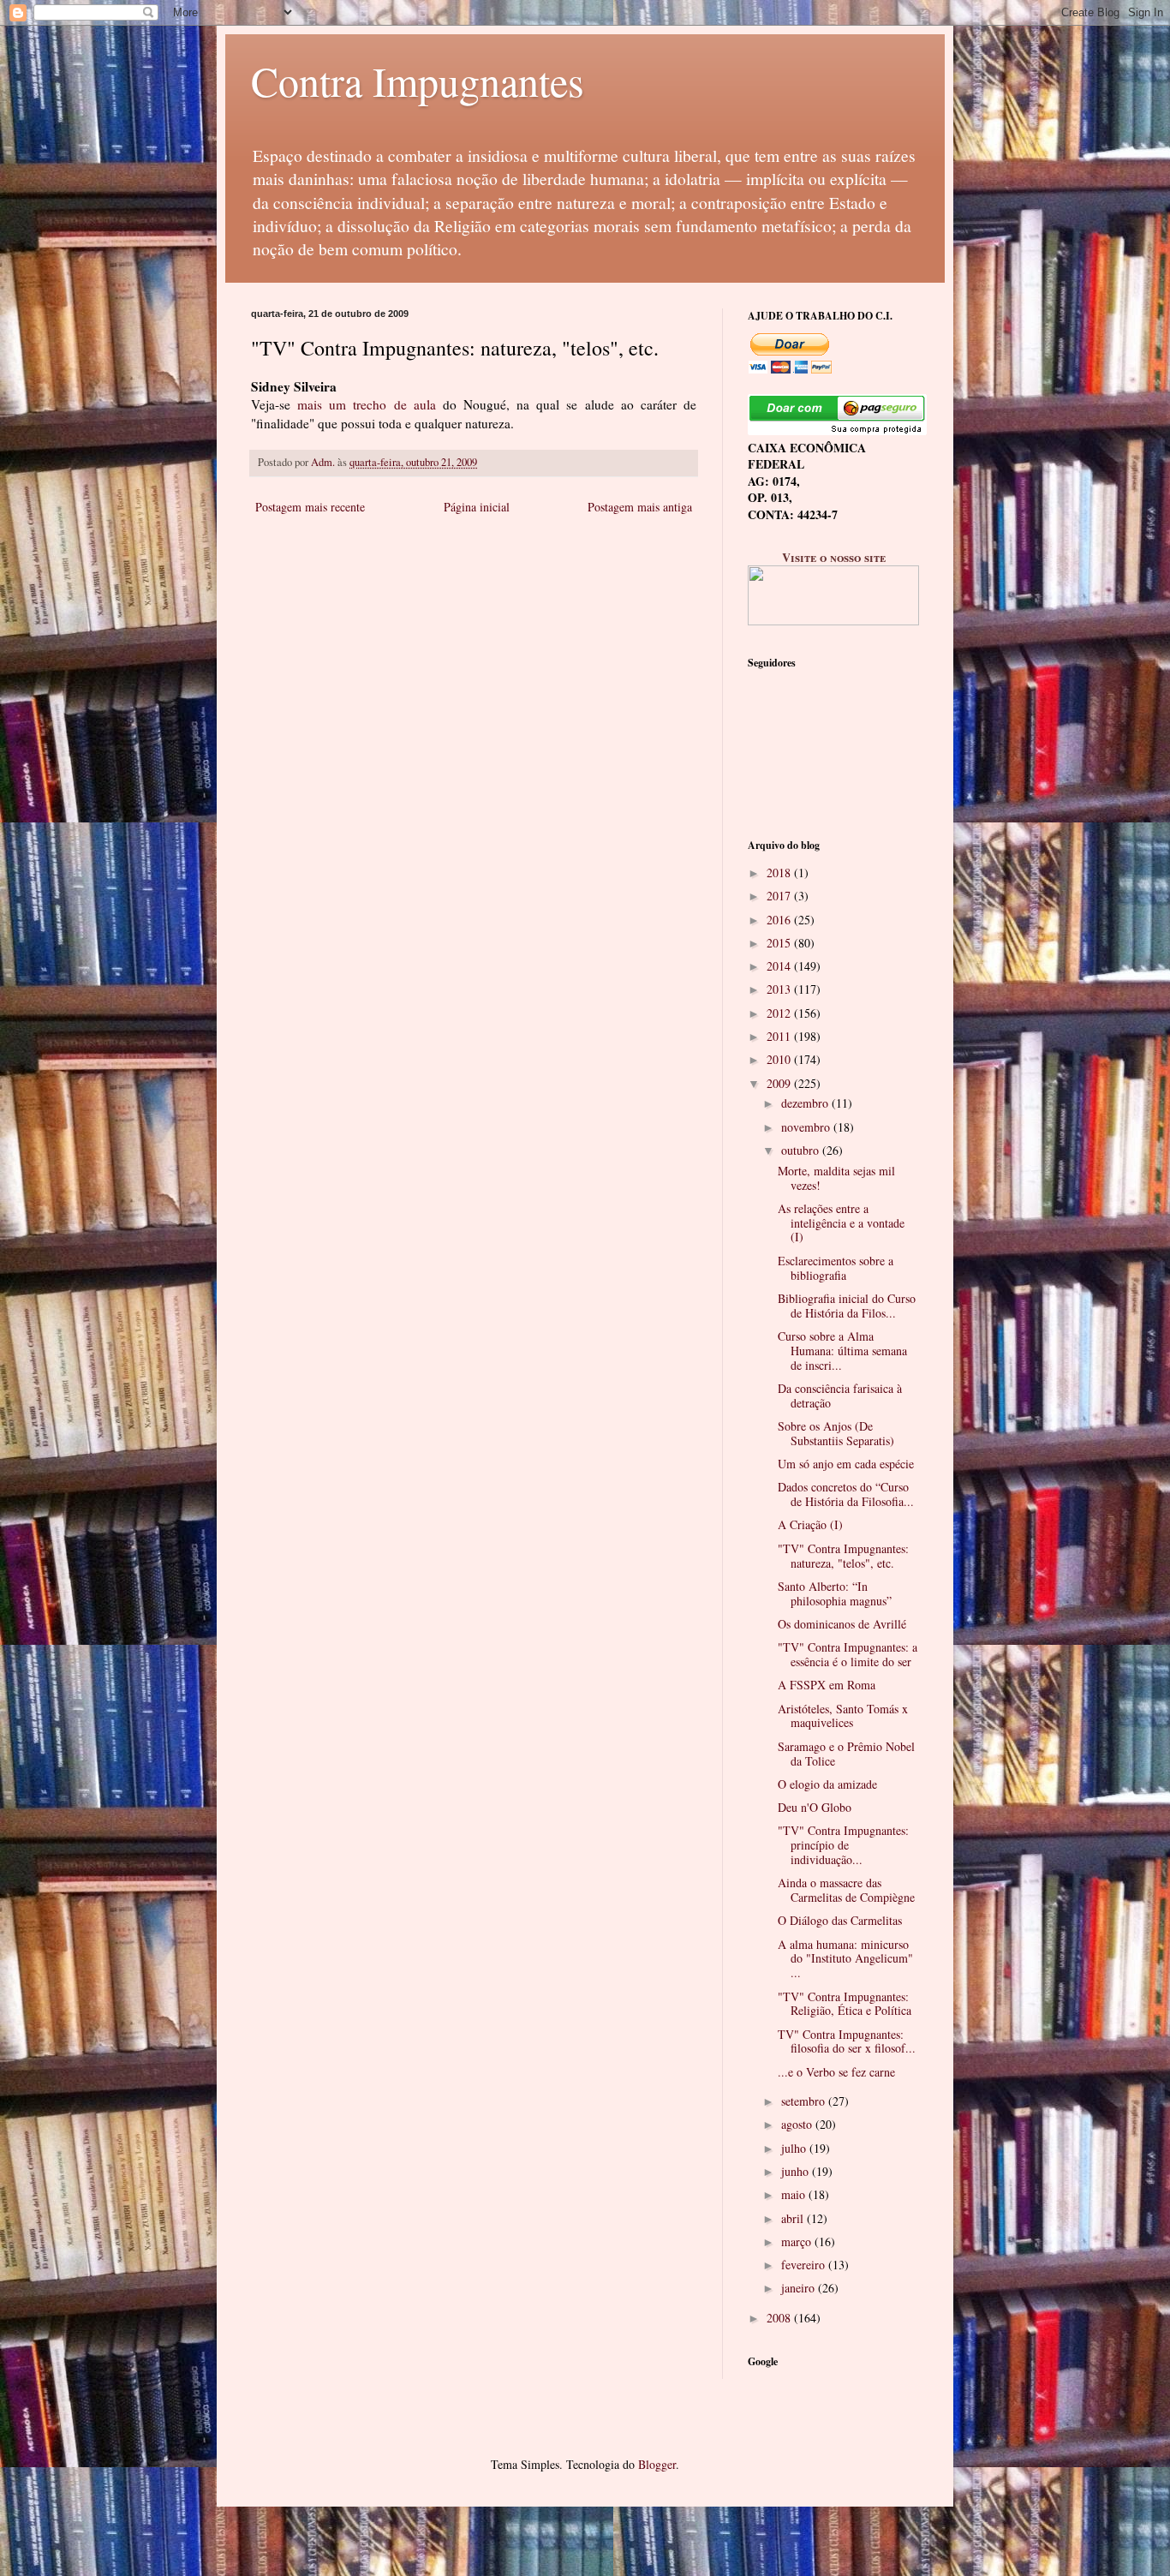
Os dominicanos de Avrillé (842, 1624)
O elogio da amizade (827, 1784)
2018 (780, 873)
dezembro (806, 1103)
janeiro (800, 2288)
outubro (802, 1150)
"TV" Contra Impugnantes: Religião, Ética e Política (845, 2004)
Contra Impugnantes (418, 81)
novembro (807, 1127)
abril (794, 2218)
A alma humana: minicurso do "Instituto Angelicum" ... (845, 1959)
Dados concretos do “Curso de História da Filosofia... (846, 1494)
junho (797, 2171)
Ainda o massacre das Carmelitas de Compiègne (846, 1890)
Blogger (657, 2464)
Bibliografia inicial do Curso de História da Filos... (847, 1306)
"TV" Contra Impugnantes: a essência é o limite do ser (848, 1654)
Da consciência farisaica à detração (840, 1396)
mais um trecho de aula (367, 404)
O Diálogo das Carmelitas (840, 1920)
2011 (780, 1036)
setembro (805, 2101)
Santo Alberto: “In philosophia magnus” (835, 1593)
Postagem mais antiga (640, 507)
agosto (798, 2124)
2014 (780, 966)
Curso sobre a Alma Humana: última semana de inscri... (842, 1351)
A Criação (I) (810, 1524)
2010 (780, 1059)
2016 (780, 920)
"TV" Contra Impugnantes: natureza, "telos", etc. (843, 1556)
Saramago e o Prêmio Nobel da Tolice (846, 1754)
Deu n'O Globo (815, 1807)
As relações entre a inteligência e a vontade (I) (841, 1223)
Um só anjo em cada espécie (846, 1464)
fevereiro (805, 2265)
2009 (780, 1083)
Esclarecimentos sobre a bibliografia (836, 1268)
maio (795, 2194)
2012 (780, 1013)
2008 (780, 2318)
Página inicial (477, 507)
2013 (780, 989)
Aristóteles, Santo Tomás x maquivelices (843, 1716)
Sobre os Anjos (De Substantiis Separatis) (836, 1433)
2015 (780, 943)
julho (795, 2148)
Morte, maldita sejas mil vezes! (836, 1178)
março (798, 2241)
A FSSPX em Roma (827, 1685)
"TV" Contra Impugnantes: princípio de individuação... (843, 1845)
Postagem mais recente (310, 507)
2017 (780, 896)
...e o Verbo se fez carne (836, 2072)
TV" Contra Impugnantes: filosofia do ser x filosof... (847, 2041)
